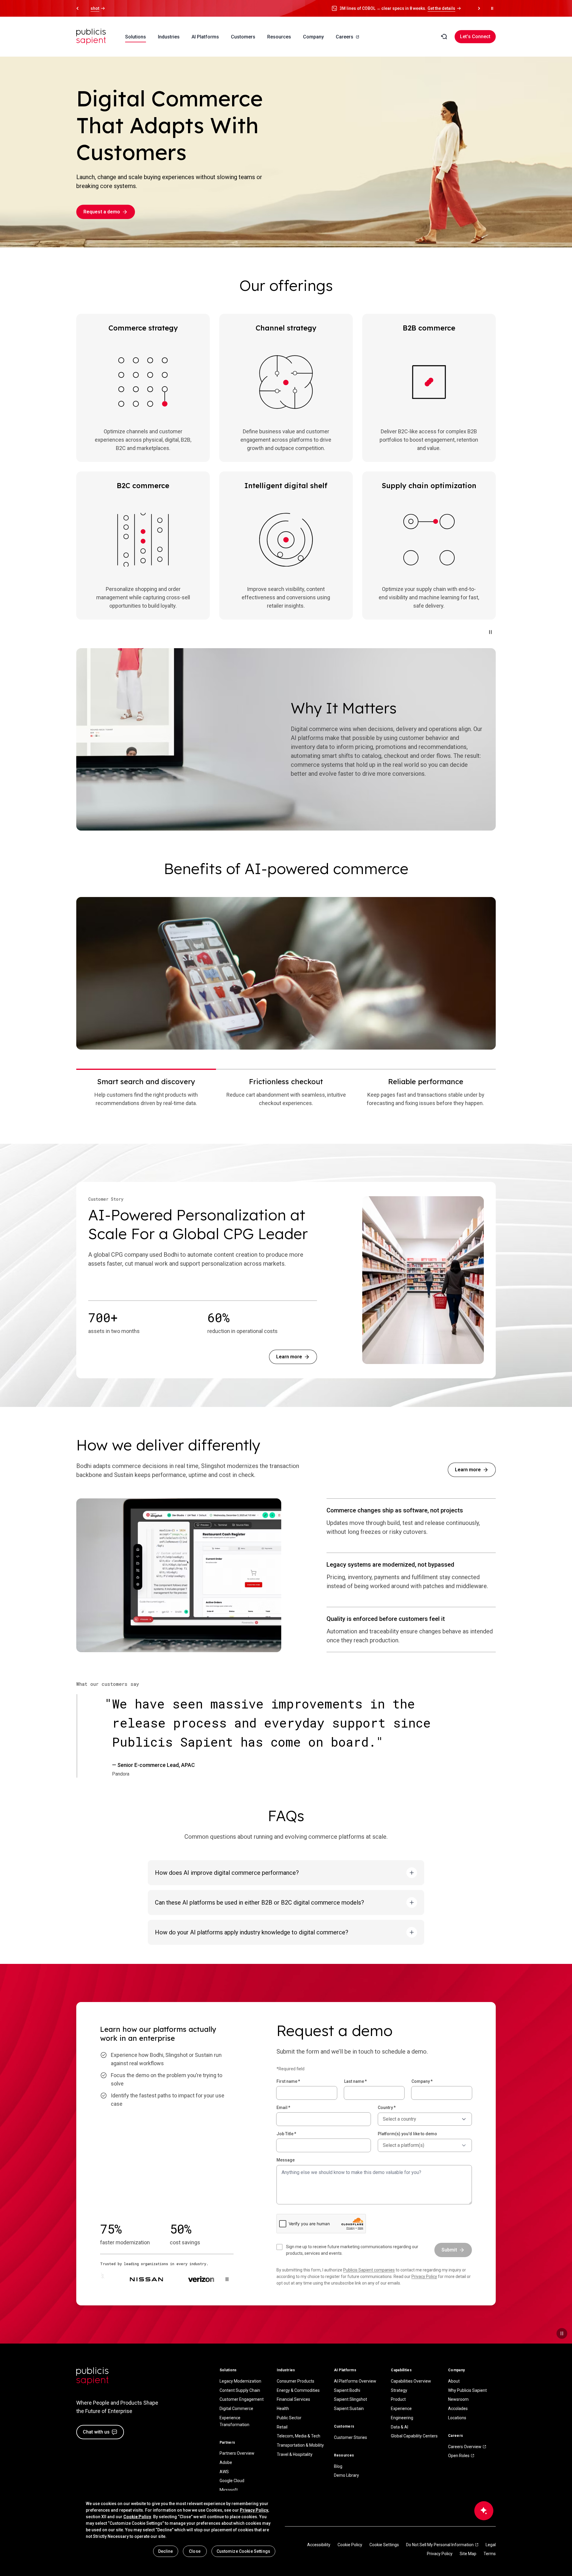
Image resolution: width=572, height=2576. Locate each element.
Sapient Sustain (349, 2409)
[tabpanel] (286, 973)
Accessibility (319, 2545)
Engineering (402, 2418)
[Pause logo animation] (227, 2279)
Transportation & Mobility (300, 2445)
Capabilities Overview (411, 2381)
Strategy (399, 2390)
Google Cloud (232, 2481)
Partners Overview (237, 2453)
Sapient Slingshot (350, 2399)
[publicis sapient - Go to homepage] (91, 37)
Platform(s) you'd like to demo (407, 2134)
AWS (224, 2472)
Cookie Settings (384, 2545)
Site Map (468, 2554)
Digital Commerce (236, 2409)
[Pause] (490, 632)
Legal (491, 2545)
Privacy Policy (424, 2276)
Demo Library (346, 2475)
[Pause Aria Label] (492, 8)
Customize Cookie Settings (244, 2551)
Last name (355, 2081)
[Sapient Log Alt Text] (92, 2376)
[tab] (146, 1092)
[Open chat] (484, 2511)
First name (288, 2081)
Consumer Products (296, 2381)
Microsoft (229, 2490)
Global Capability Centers (414, 2436)
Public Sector (289, 2418)
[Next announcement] (479, 8)
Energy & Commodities (298, 2390)
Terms (490, 2554)
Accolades (458, 2409)
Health (283, 2409)
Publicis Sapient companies (369, 2270)
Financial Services (293, 2399)
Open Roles (459, 2456)
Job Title (286, 2134)
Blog (338, 2466)
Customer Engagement (242, 2399)
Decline (166, 2551)
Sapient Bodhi (347, 2390)
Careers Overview (465, 2447)
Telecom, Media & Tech (299, 2436)
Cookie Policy (350, 2545)
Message (286, 2160)
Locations (457, 2418)
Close (195, 2551)
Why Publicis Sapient (467, 2390)
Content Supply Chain (240, 2390)
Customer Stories (350, 2437)
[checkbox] (352, 2250)
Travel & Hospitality (295, 2454)
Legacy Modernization (240, 2381)
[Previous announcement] (77, 8)
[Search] (444, 37)
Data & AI (400, 2427)
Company (422, 2081)
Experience (401, 2409)
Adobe (226, 2462)
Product (398, 2399)
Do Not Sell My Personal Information (440, 2545)
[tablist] (286, 1092)
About (454, 2381)
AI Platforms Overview (355, 2381)
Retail (282, 2427)
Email (283, 2108)
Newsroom (458, 2399)
